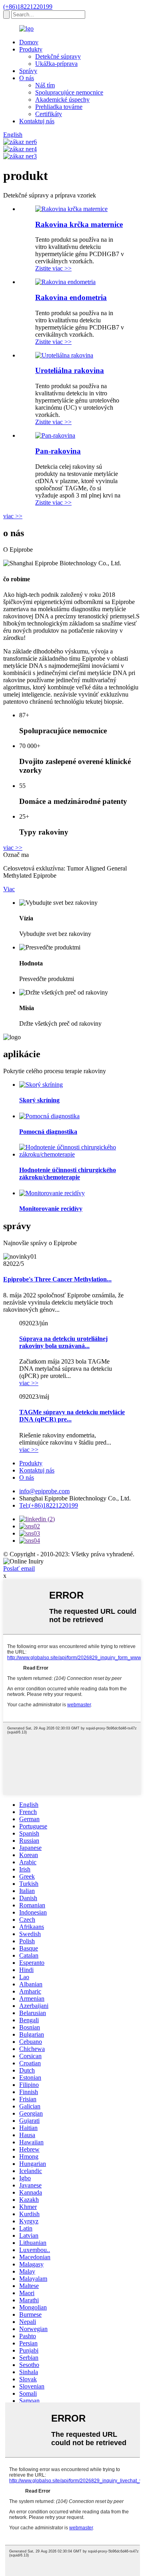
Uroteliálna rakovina (70, 370)
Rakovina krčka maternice (79, 224)
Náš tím (45, 85)
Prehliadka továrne (59, 107)
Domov (29, 42)
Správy (28, 71)
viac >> (13, 516)
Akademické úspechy (62, 100)
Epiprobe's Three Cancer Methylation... (57, 1279)
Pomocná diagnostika (48, 1132)
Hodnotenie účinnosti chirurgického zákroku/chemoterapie (68, 1174)
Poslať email (19, 1568)
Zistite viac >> (53, 268)
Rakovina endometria (71, 297)
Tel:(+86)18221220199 (49, 1505)
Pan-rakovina (58, 451)
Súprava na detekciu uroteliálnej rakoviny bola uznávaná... (63, 1342)
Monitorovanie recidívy (51, 1209)
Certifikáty (49, 114)
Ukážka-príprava (56, 64)
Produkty (31, 49)
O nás (27, 78)
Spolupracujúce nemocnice (69, 92)
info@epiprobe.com (44, 1491)
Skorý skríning (39, 1100)
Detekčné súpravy (58, 56)
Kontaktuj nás (37, 121)
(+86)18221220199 (28, 7)
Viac (9, 889)
